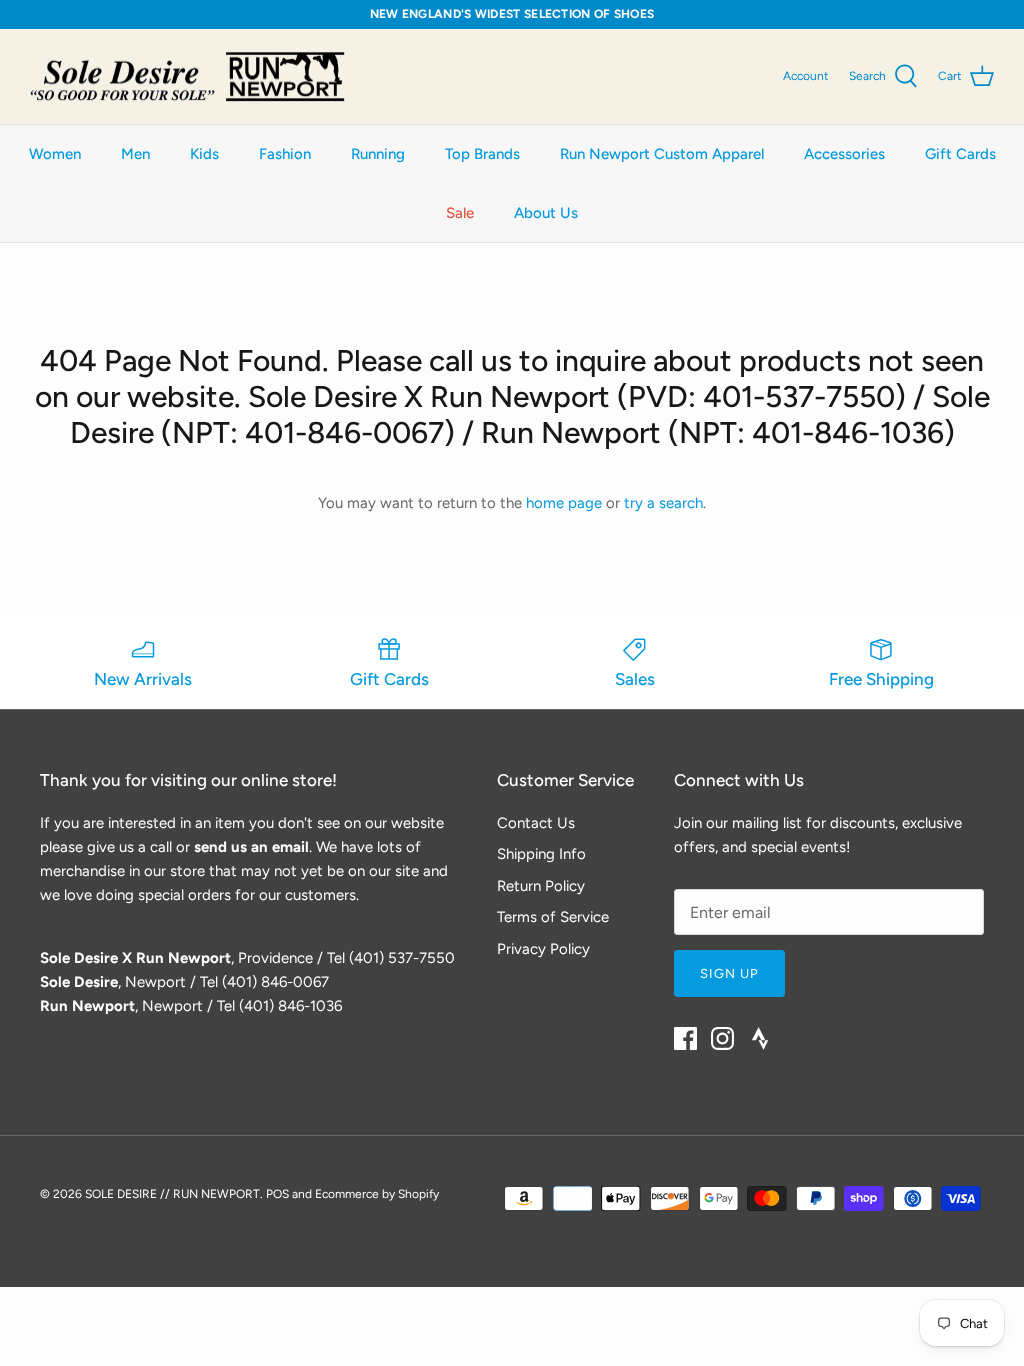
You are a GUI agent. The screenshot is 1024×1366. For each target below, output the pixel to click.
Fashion (285, 154)
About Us (546, 213)
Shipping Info (541, 854)
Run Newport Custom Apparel (662, 154)
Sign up (729, 973)
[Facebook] (685, 1038)
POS (277, 1194)
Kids (204, 154)
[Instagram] (722, 1038)
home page (564, 503)
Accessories (844, 154)
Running (378, 154)
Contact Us (536, 823)
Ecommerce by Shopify (377, 1194)
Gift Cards (960, 154)
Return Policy (541, 886)
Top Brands (482, 154)
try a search (663, 503)
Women (55, 154)
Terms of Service (553, 917)
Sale (460, 213)
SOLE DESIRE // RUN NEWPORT (172, 1194)
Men (135, 154)
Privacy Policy (543, 949)
